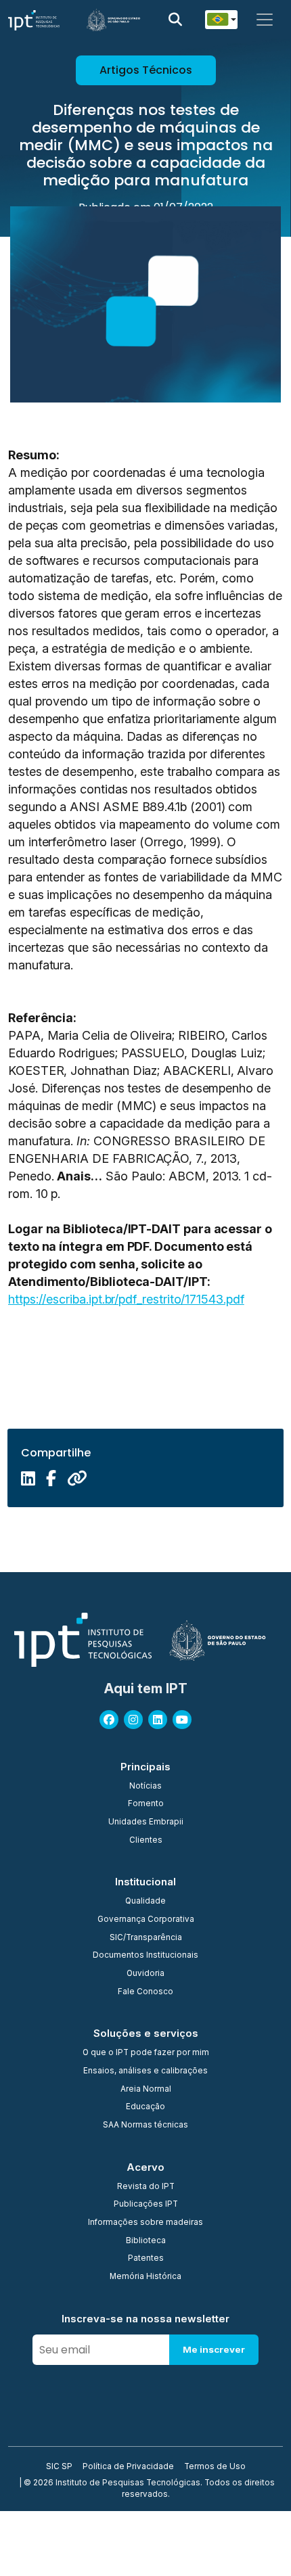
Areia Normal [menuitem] (146, 2090)
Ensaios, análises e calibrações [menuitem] (145, 2071)
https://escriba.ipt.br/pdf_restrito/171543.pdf (126, 1299)
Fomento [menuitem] (146, 1804)
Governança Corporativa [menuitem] (146, 1920)
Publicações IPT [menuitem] (146, 2205)
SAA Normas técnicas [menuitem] (145, 2125)
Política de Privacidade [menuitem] (128, 2467)
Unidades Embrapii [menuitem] (146, 1822)
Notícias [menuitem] (145, 1787)
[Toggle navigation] (265, 20)
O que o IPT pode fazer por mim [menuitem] (146, 2053)
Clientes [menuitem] (146, 1841)
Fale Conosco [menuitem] (145, 1992)
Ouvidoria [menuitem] (145, 1974)
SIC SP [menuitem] (59, 2467)
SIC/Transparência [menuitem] (146, 1938)
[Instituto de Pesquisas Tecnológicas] (34, 20)
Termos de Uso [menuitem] (215, 2467)
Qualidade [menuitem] (145, 1902)
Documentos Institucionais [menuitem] (145, 1956)
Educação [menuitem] (145, 2107)
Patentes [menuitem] (146, 2259)
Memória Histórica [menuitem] (145, 2277)
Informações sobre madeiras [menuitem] (145, 2223)
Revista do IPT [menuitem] (146, 2187)
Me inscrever (214, 2349)
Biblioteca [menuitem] (146, 2241)
